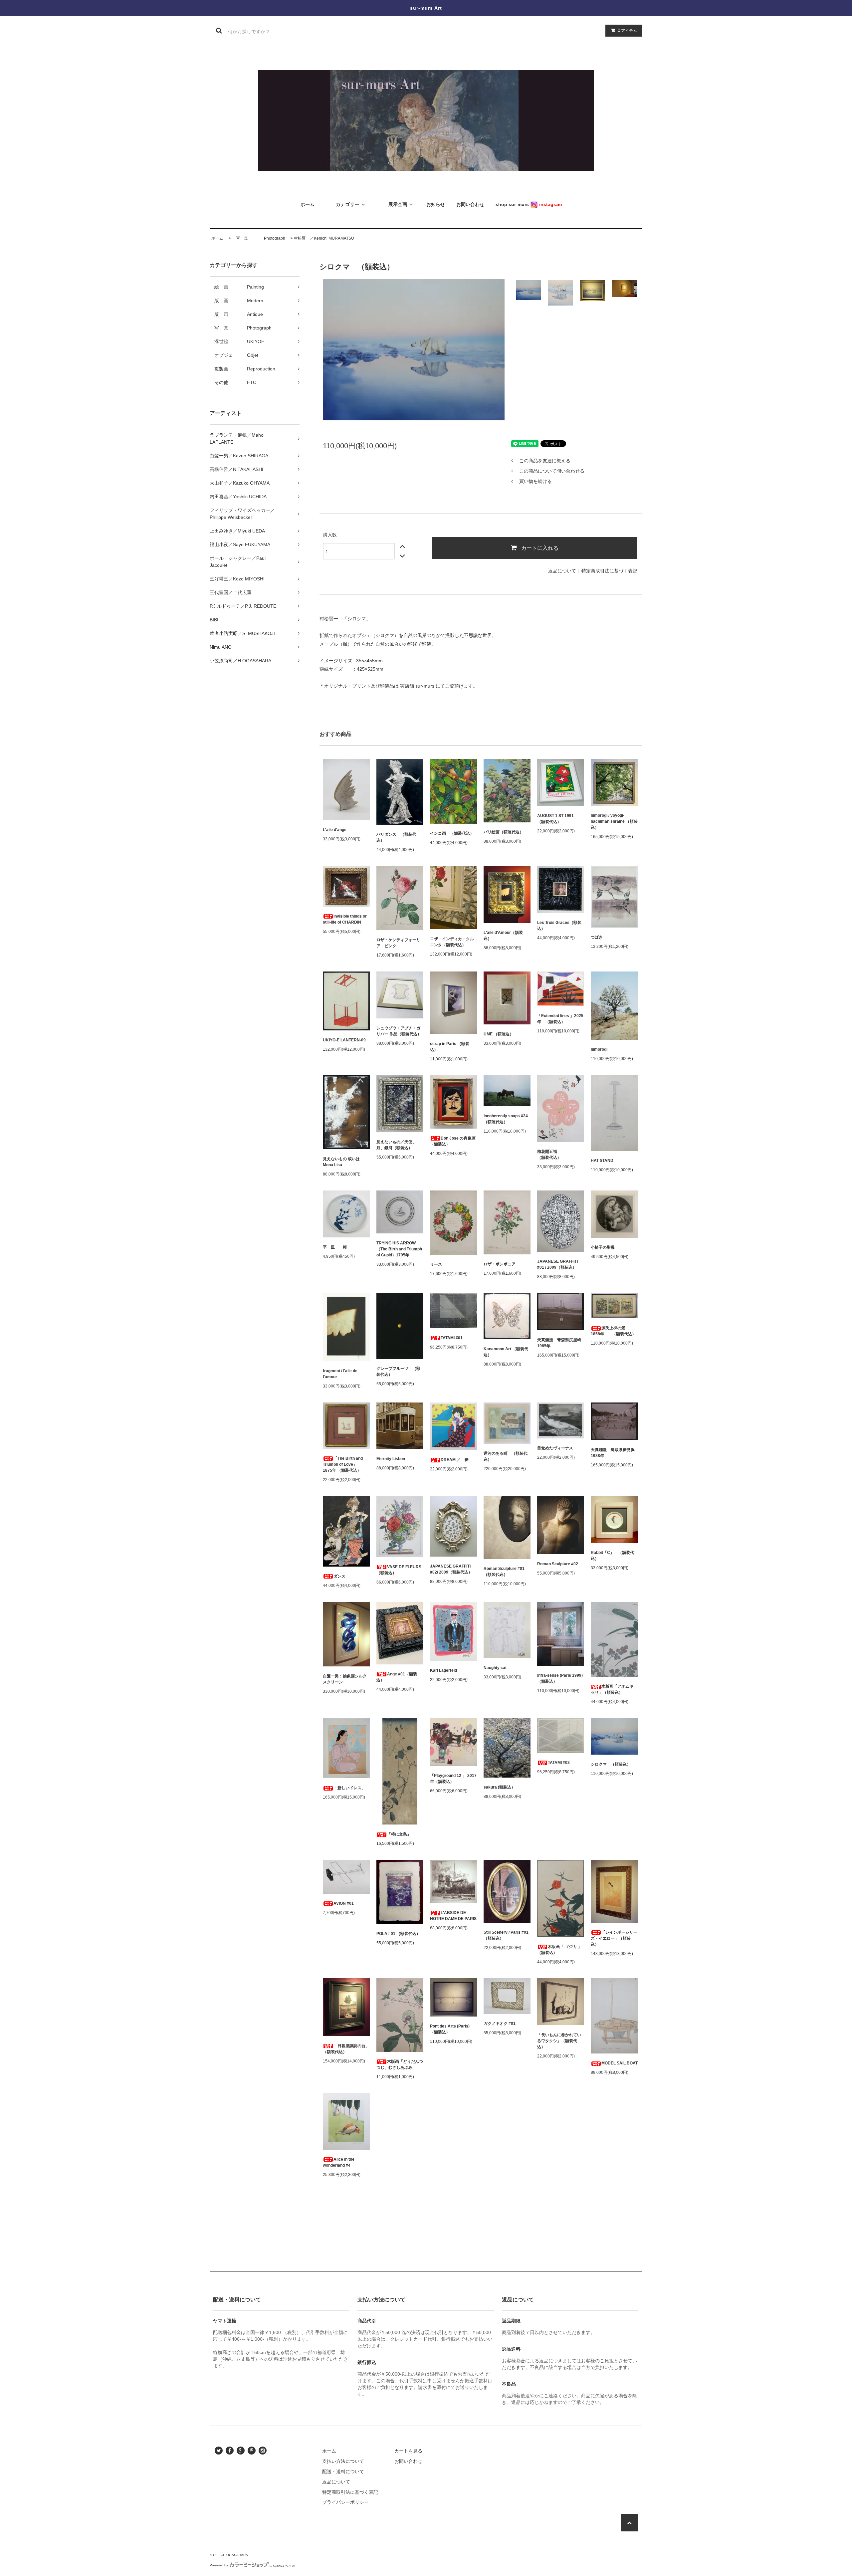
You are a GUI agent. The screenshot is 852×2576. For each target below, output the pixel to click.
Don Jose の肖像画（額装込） (453, 1141)
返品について (562, 571)
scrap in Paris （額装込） (450, 1047)
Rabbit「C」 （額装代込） (612, 1556)
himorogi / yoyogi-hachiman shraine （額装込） (614, 821)
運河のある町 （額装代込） (506, 1456)
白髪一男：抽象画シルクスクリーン (345, 1679)
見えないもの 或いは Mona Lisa (341, 1162)
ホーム (217, 238)
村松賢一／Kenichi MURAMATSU (324, 238)
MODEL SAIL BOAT (620, 2063)
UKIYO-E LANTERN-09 (344, 1040)
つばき (597, 937)
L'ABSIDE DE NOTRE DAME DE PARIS (453, 1916)
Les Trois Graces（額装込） (559, 926)
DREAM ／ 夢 (455, 1460)
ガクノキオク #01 (500, 2024)
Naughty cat (495, 1668)
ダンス (339, 1576)
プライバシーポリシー (345, 2502)
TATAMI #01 (452, 1338)
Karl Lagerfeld (443, 1670)
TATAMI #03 (559, 1763)
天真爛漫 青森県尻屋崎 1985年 (561, 1343)
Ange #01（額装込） (397, 1677)
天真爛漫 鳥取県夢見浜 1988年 (614, 1453)
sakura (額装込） (499, 1787)
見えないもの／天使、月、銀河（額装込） (396, 1145)
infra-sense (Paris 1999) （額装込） (560, 1678)
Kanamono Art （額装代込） (506, 1352)
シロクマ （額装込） (611, 1764)
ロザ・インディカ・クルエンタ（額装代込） (452, 942)
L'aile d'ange (335, 830)
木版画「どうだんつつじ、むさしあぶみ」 (400, 2064)
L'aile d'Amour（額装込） (503, 936)
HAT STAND (602, 1161)
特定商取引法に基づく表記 (609, 571)
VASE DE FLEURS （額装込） (399, 1570)
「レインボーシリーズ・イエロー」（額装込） (614, 1938)
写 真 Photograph (259, 238)
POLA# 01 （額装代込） (398, 1934)
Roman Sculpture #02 (558, 1564)
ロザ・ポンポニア (500, 1264)
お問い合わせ (408, 2461)
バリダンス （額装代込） (396, 837)
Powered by (219, 2565)
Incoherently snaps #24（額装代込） (506, 1119)
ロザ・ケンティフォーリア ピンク (398, 943)
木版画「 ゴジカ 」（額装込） (559, 1950)
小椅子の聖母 (603, 1247)
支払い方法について (343, 2461)
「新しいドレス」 (349, 1788)
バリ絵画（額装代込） (504, 832)
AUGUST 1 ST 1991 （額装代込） (557, 819)
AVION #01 (344, 1903)
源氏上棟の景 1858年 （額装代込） (613, 1331)
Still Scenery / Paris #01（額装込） (506, 1935)
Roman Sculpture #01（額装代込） (504, 1572)
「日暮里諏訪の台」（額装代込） (346, 2049)
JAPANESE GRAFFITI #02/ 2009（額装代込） (451, 1569)
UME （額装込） (499, 1034)
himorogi (599, 1049)
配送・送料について (343, 2471)
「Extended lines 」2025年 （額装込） (560, 1019)
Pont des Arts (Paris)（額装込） (450, 2029)
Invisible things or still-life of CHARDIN (345, 919)
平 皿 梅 (335, 1247)
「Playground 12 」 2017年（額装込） (453, 1779)
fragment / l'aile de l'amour (340, 1374)
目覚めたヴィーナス (555, 1448)
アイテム (627, 30)
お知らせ (436, 204)
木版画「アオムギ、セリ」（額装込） (614, 1689)
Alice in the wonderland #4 (339, 2162)
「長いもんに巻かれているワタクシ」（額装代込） (559, 2041)
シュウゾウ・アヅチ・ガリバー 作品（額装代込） (399, 1031)
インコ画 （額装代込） (452, 833)
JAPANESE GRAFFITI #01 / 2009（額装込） (557, 1264)
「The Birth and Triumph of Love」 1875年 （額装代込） (343, 1464)
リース (436, 1264)
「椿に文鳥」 (399, 1834)
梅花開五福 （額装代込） (557, 1155)
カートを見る (408, 2451)
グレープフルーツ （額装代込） (398, 1372)
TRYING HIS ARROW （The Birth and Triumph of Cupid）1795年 (399, 1249)
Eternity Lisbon (391, 1459)
